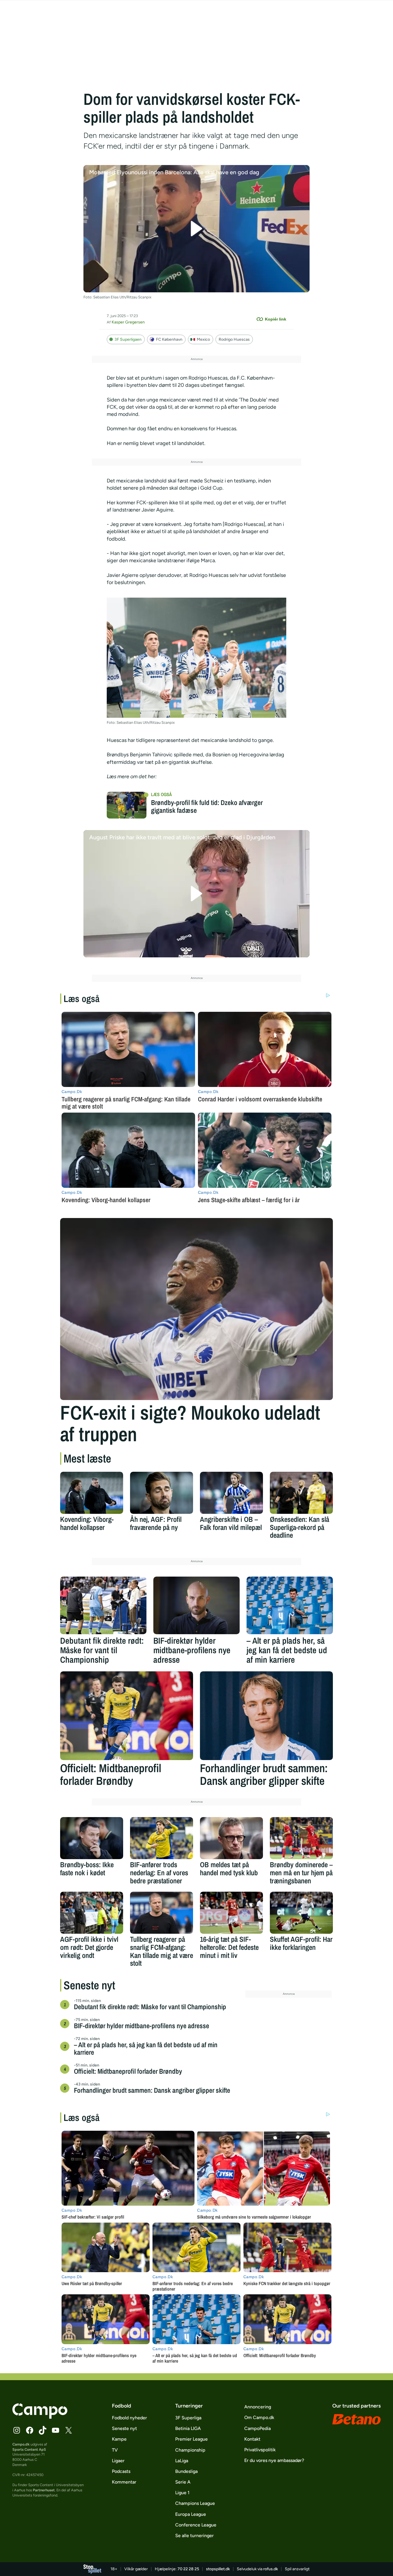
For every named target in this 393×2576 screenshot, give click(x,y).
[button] (197, 229)
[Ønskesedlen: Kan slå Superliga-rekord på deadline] (301, 1493)
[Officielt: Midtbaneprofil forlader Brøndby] (127, 1716)
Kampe (119, 2439)
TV (115, 2450)
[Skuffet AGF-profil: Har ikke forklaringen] (301, 1913)
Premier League (191, 2439)
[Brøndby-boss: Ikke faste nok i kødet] (92, 1838)
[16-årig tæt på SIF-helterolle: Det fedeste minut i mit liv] (231, 1913)
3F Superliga (188, 2418)
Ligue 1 (182, 2493)
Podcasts (121, 2471)
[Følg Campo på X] (68, 2430)
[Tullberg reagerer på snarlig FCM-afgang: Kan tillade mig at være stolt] (162, 1913)
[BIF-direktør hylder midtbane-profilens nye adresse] (197, 1605)
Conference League (196, 2525)
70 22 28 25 (188, 2569)
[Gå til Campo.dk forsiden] (40, 2417)
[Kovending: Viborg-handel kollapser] (92, 1493)
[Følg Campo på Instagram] (17, 2430)
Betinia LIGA (188, 2428)
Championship (190, 2450)
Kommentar (124, 2482)
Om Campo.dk (259, 2417)
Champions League (195, 2503)
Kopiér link (276, 319)
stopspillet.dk (218, 2569)
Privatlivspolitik (260, 2450)
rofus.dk (271, 2569)
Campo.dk (21, 2444)
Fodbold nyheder (129, 2418)
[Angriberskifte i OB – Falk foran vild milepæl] (231, 1493)
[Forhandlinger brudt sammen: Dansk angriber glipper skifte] (266, 1716)
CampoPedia (257, 2428)
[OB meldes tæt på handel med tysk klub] (231, 1838)
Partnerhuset (44, 2490)
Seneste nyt (124, 2428)
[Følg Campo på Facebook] (30, 2430)
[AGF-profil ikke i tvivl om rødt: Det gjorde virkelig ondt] (92, 1913)
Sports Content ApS (29, 2449)
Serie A (183, 2482)
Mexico (203, 339)
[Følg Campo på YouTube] (56, 2430)
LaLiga (182, 2461)
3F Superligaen (128, 339)
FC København (169, 339)
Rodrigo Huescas (234, 339)
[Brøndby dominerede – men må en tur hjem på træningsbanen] (301, 1838)
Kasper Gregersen (128, 322)
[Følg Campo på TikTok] (43, 2430)
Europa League (191, 2514)
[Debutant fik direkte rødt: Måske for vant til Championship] (103, 1605)
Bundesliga (186, 2471)
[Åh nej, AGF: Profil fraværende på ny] (162, 1493)
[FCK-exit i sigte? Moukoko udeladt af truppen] (197, 1309)
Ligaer (118, 2461)
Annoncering (258, 2407)
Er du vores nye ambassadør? (274, 2460)
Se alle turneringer (194, 2536)
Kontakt (252, 2439)
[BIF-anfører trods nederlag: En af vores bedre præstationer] (162, 1838)
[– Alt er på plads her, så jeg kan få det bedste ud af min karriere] (290, 1605)
